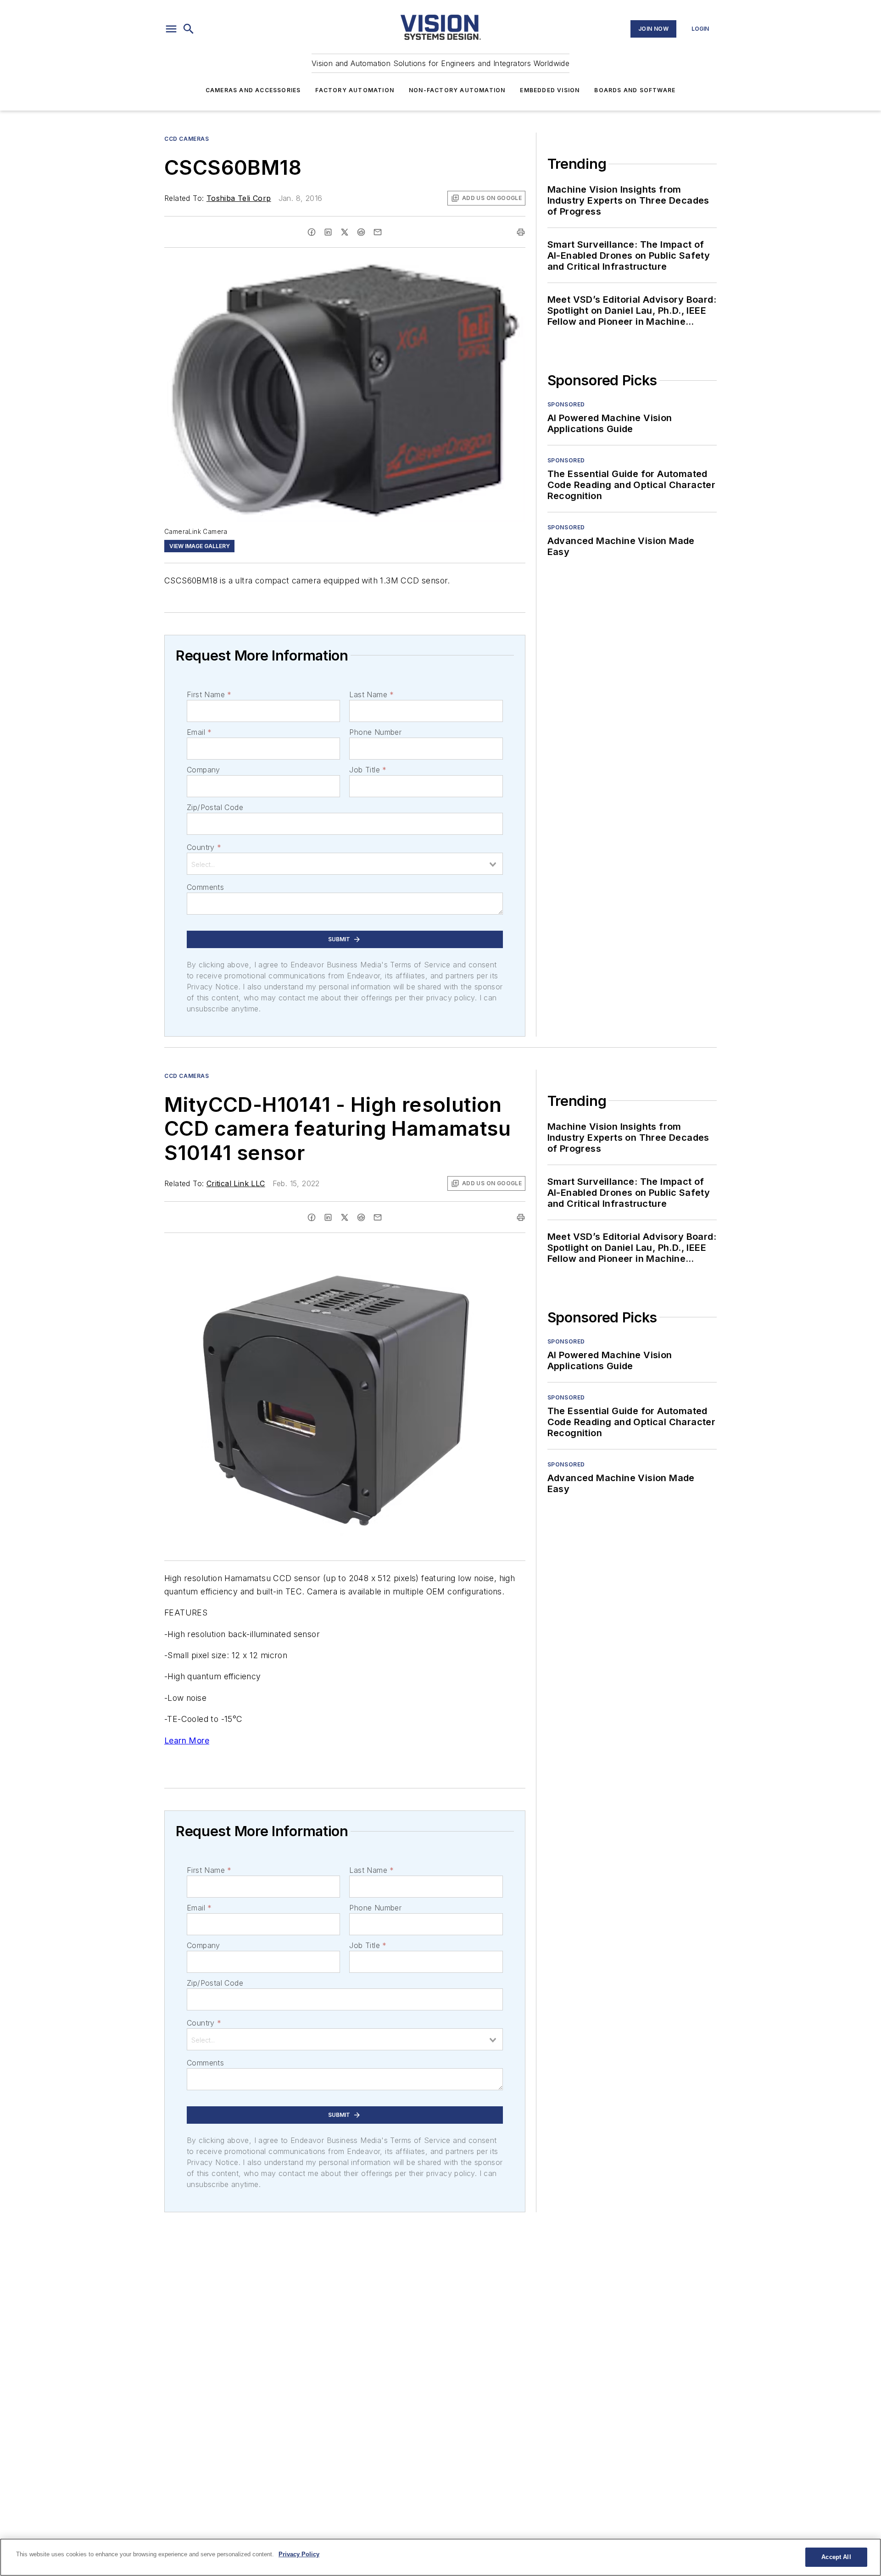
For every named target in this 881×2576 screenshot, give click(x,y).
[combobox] (345, 864)
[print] (521, 232)
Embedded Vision (550, 90)
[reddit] (361, 232)
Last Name (371, 694)
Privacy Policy (299, 2554)
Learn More (187, 1740)
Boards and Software (635, 90)
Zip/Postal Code (215, 807)
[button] (171, 29)
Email (199, 732)
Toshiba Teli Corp (239, 198)
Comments (205, 887)
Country (204, 847)
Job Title (368, 770)
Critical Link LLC (236, 1183)
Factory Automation (355, 90)
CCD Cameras (187, 139)
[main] (440, 2557)
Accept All (836, 2557)
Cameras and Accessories (253, 90)
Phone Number (375, 732)
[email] (378, 232)
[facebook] (312, 232)
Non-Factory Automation (457, 90)
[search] (189, 29)
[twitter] (345, 232)
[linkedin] (328, 232)
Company (204, 770)
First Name (209, 694)
